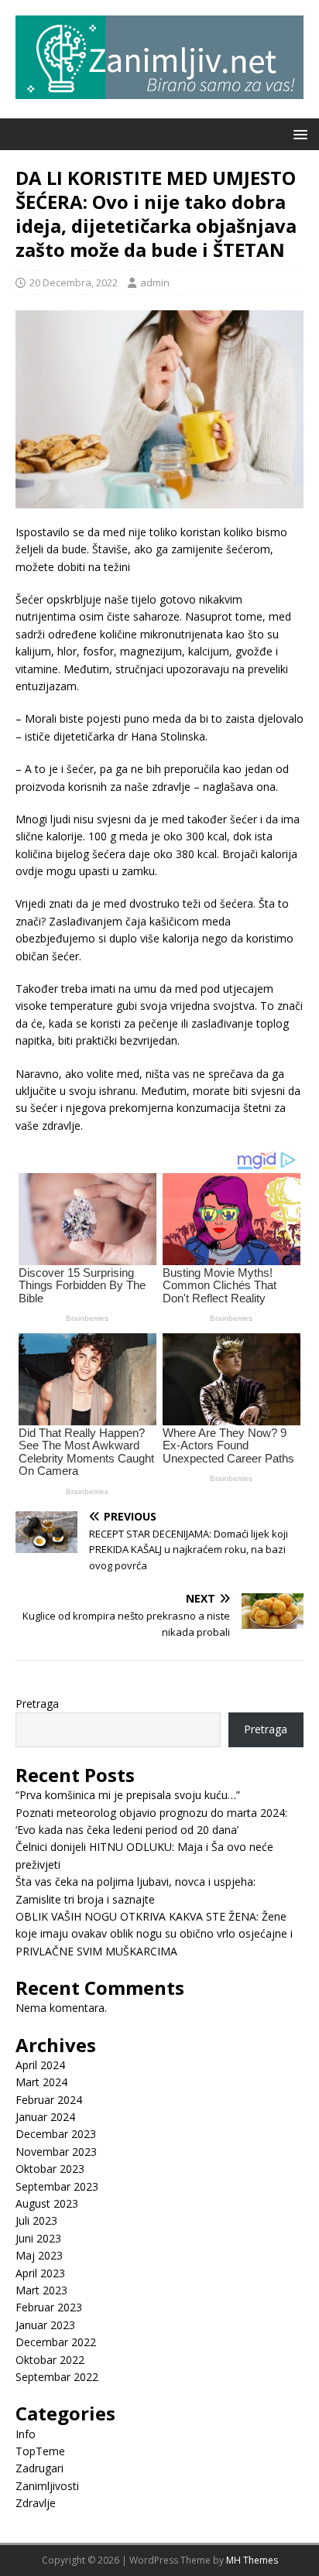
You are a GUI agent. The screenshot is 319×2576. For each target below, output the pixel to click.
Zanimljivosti (47, 2486)
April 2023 (40, 2273)
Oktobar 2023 (50, 2169)
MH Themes (252, 2560)
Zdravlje (36, 2503)
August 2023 (47, 2203)
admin (155, 282)
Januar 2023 (45, 2325)
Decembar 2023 (56, 2134)
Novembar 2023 (56, 2152)
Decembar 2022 (56, 2342)
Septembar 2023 (57, 2186)
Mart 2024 (41, 2082)
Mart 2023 (41, 2290)
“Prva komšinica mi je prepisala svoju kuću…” (128, 1795)
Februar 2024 (49, 2100)
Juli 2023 (36, 2220)
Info (26, 2434)
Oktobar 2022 (50, 2360)
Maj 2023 (39, 2255)
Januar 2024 (45, 2117)
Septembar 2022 (57, 2377)
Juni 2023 (38, 2238)
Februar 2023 (49, 2307)
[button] (298, 133)
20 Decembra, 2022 (74, 282)
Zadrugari (39, 2468)
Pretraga (37, 1704)
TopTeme (40, 2451)
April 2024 (40, 2065)
